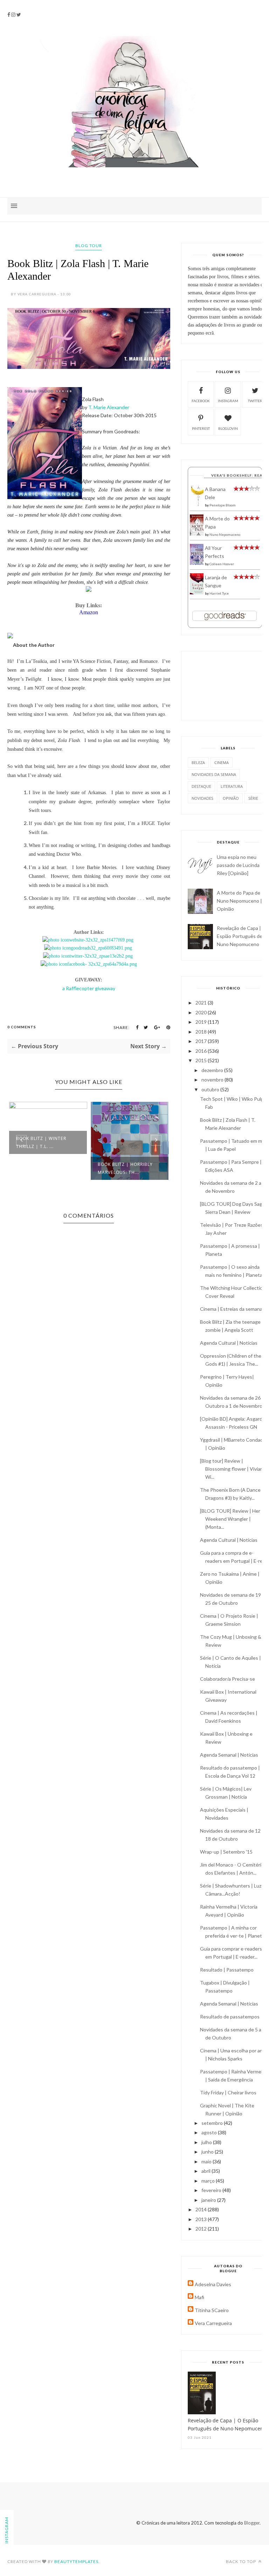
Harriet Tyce (219, 593)
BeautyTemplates (76, 2561)
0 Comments (22, 1027)
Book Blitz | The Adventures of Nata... (135, 1142)
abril (206, 2171)
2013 (202, 2219)
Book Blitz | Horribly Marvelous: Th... (53, 1168)
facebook (201, 401)
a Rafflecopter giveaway (89, 988)
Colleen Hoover (222, 564)
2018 (202, 1032)
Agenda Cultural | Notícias (229, 1343)
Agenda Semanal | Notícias (229, 1755)
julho (207, 2142)
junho (208, 2152)
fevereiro (212, 2190)
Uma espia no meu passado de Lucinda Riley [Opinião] (238, 865)
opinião (231, 798)
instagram (228, 401)
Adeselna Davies (213, 2284)
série (253, 798)
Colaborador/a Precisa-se (227, 1679)
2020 (202, 1012)
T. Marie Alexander (109, 407)
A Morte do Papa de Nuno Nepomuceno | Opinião (239, 901)
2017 (202, 1041)
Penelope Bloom (223, 505)
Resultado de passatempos (230, 2017)
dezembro (213, 1070)
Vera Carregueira (213, 2323)
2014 (202, 2209)
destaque (201, 786)
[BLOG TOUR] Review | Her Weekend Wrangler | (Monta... (230, 1519)
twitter (255, 401)
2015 (202, 1060)
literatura (232, 786)
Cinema (222, 762)
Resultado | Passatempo (227, 1970)
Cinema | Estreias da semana (231, 1309)
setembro (213, 2123)
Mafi (199, 2297)
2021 (202, 1003)
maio (207, 2161)
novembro (213, 1080)
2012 (202, 2229)
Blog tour (89, 246)
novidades (202, 798)
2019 (202, 1022)
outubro (211, 1089)
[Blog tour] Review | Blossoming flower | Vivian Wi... (232, 1469)
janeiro (209, 2200)
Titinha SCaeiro (212, 2310)
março (209, 2181)
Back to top (242, 2561)
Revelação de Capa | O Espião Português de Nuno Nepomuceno (242, 936)
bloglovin (228, 428)
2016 (202, 1051)
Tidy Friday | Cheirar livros (228, 2092)
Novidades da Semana (214, 774)
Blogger (252, 2523)
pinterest (201, 428)
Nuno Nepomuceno (225, 534)
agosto (210, 2132)
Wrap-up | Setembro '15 (226, 1852)
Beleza (198, 762)
